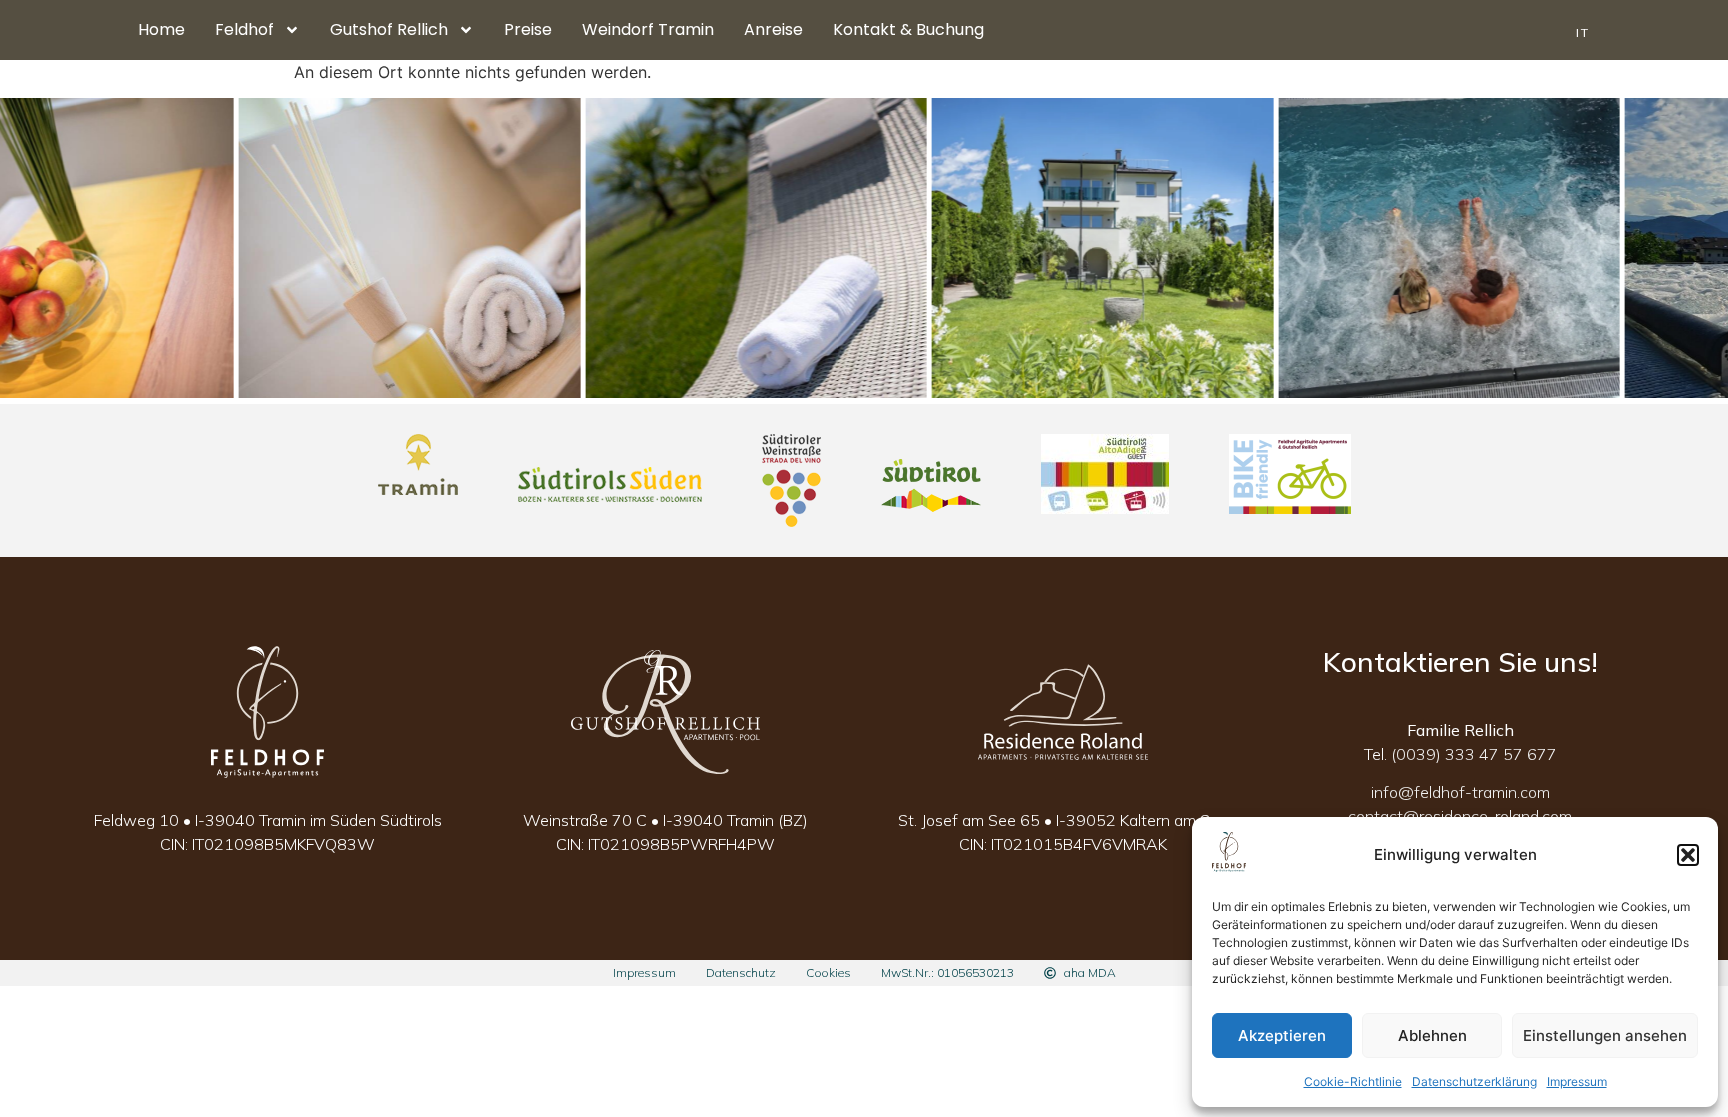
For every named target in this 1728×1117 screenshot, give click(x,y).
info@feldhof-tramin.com (1460, 792)
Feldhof (244, 29)
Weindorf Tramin (648, 29)
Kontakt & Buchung (908, 29)
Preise (528, 29)
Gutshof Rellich (389, 29)
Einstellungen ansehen (1605, 1035)
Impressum (1577, 1081)
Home (161, 29)
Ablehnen (1432, 1035)
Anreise (773, 29)
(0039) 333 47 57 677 (1474, 754)
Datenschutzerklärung (1474, 1081)
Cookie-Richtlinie (1353, 1081)
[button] (1688, 855)
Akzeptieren (1282, 1035)
